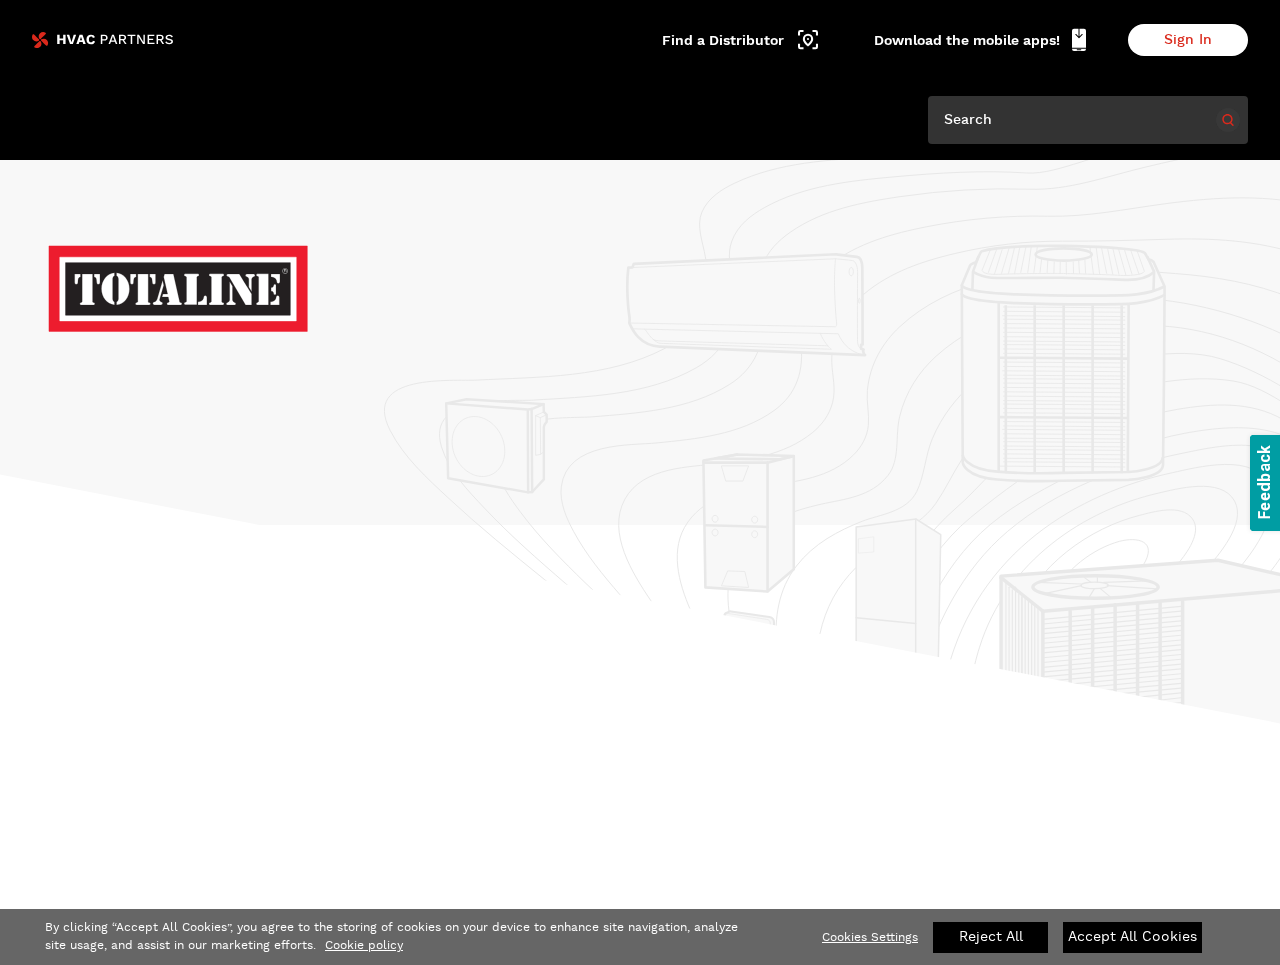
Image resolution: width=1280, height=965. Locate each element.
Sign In (1188, 40)
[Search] (1228, 120)
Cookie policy (364, 945)
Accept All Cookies (1132, 937)
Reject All (991, 937)
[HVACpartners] (102, 40)
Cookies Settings (870, 937)
